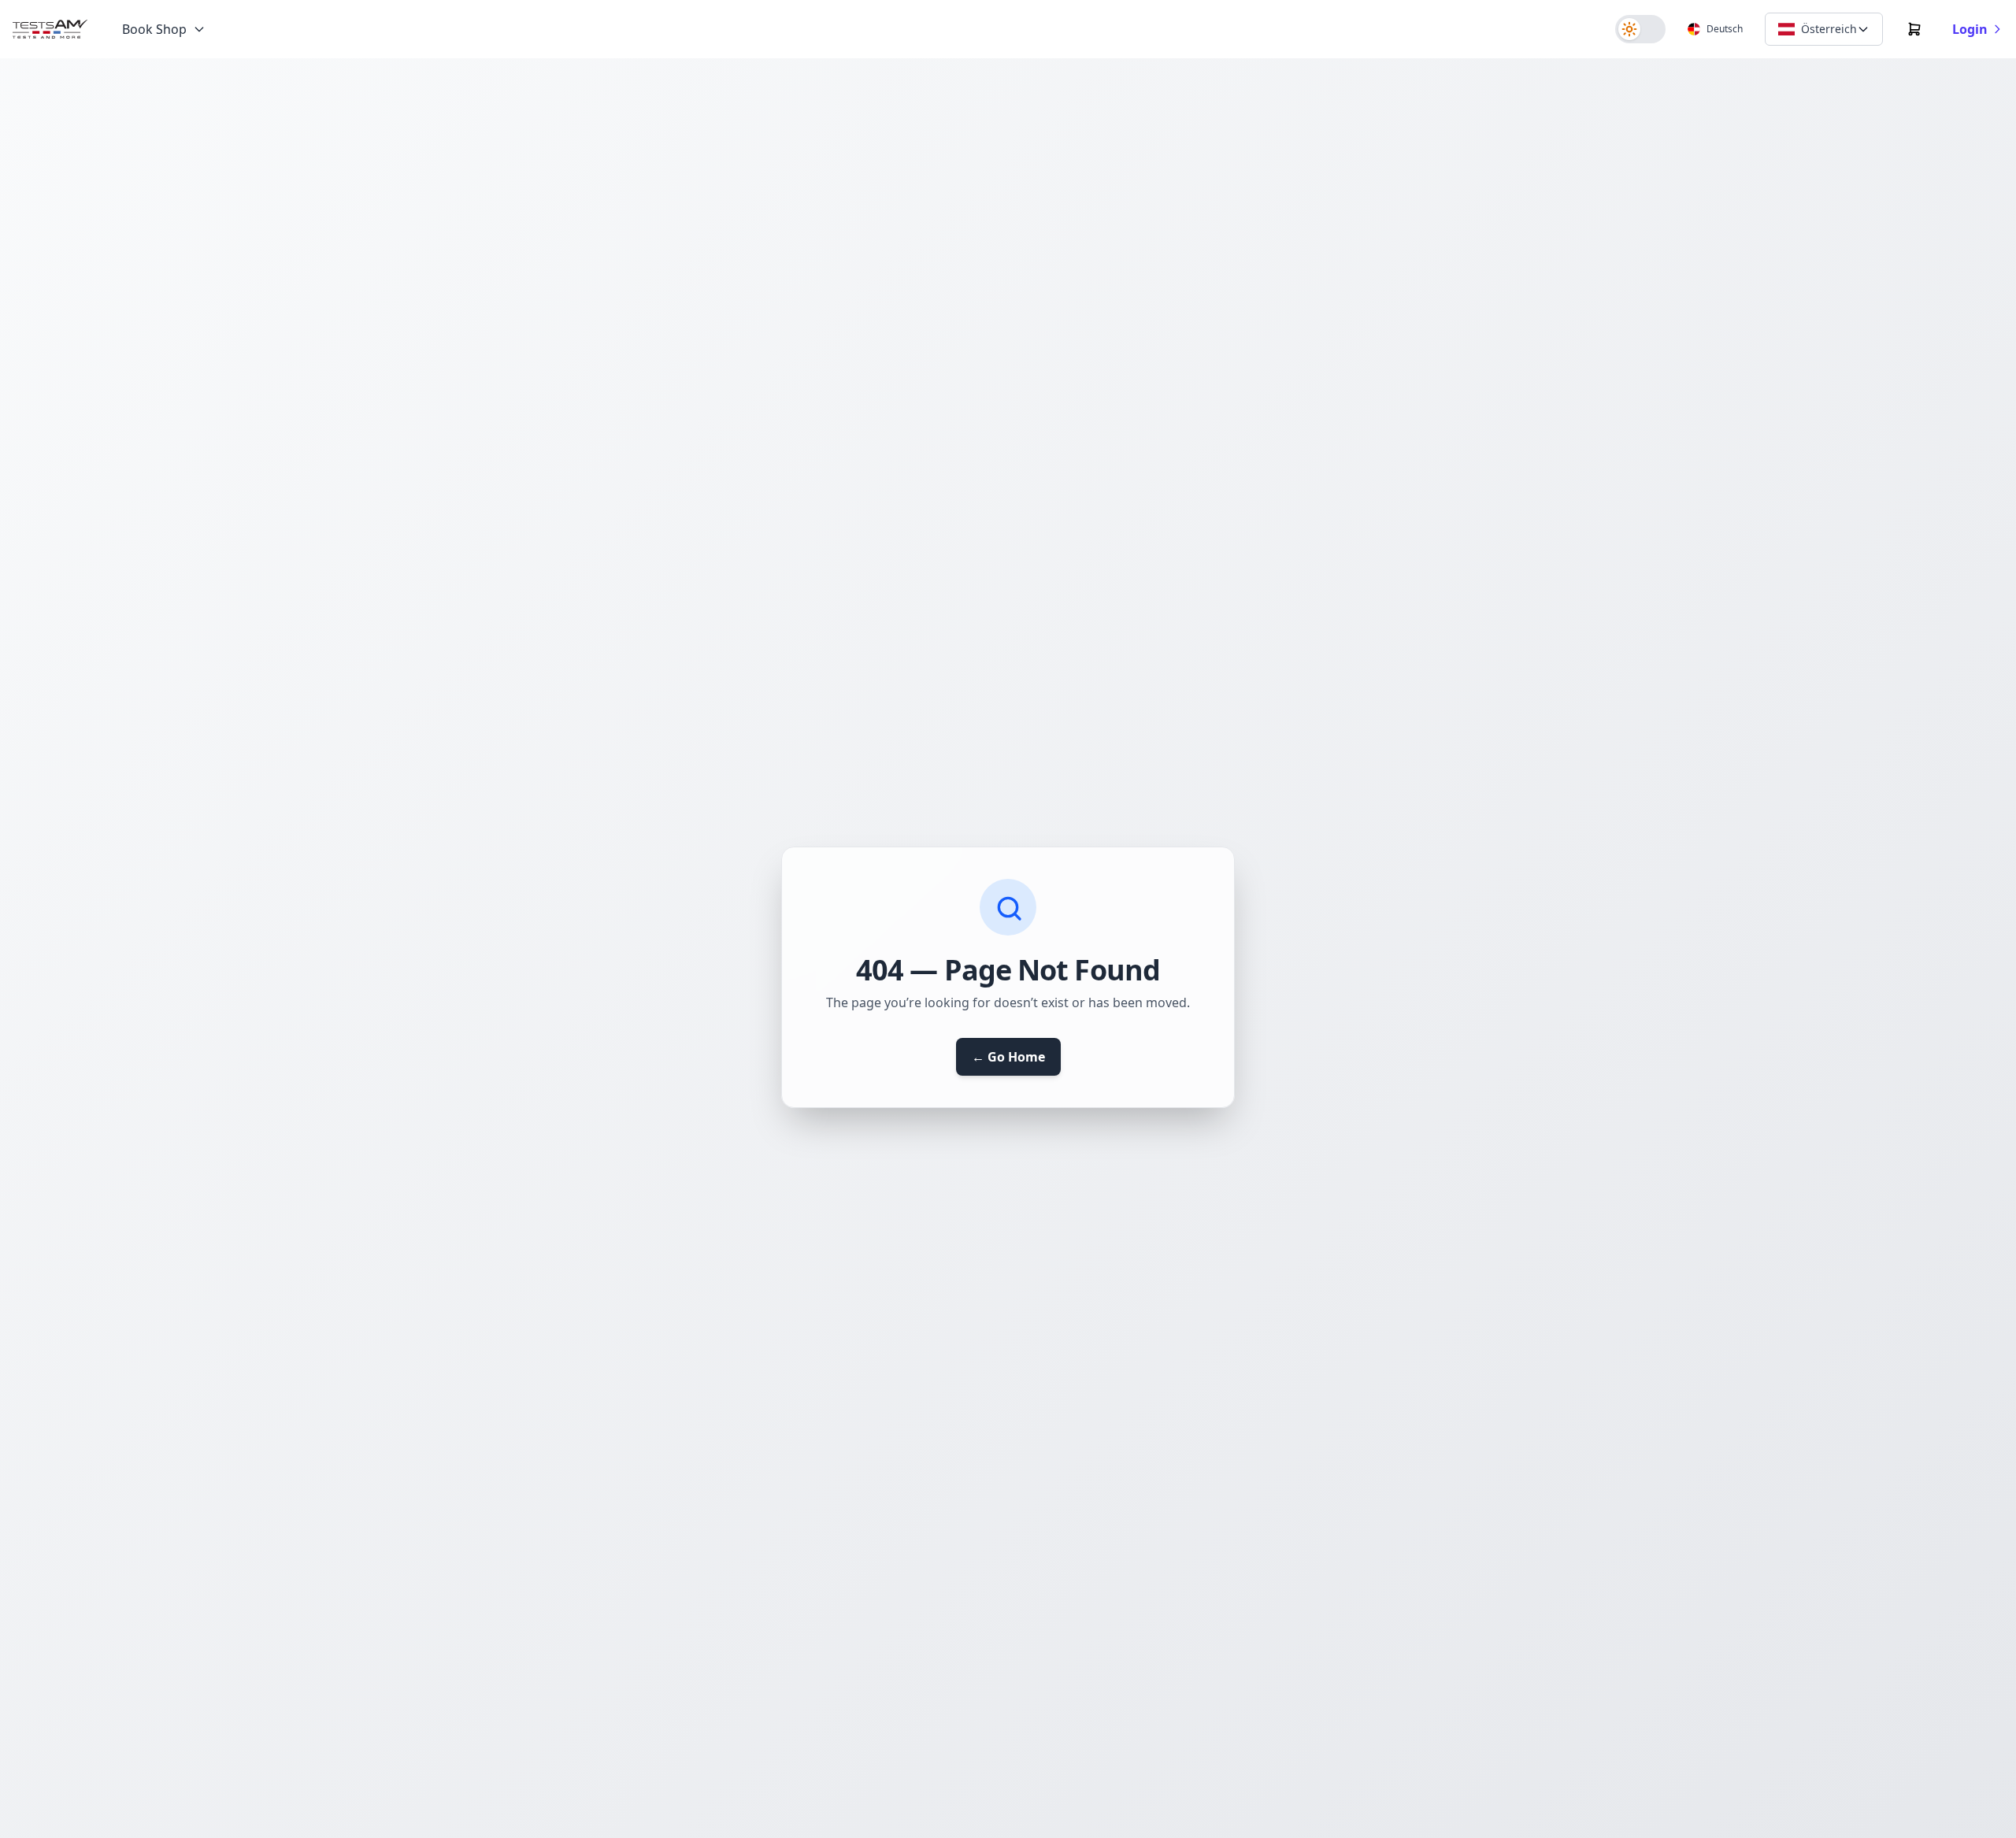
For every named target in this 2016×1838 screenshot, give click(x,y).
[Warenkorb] (1914, 29)
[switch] (1640, 29)
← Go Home (1008, 1057)
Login (1970, 29)
